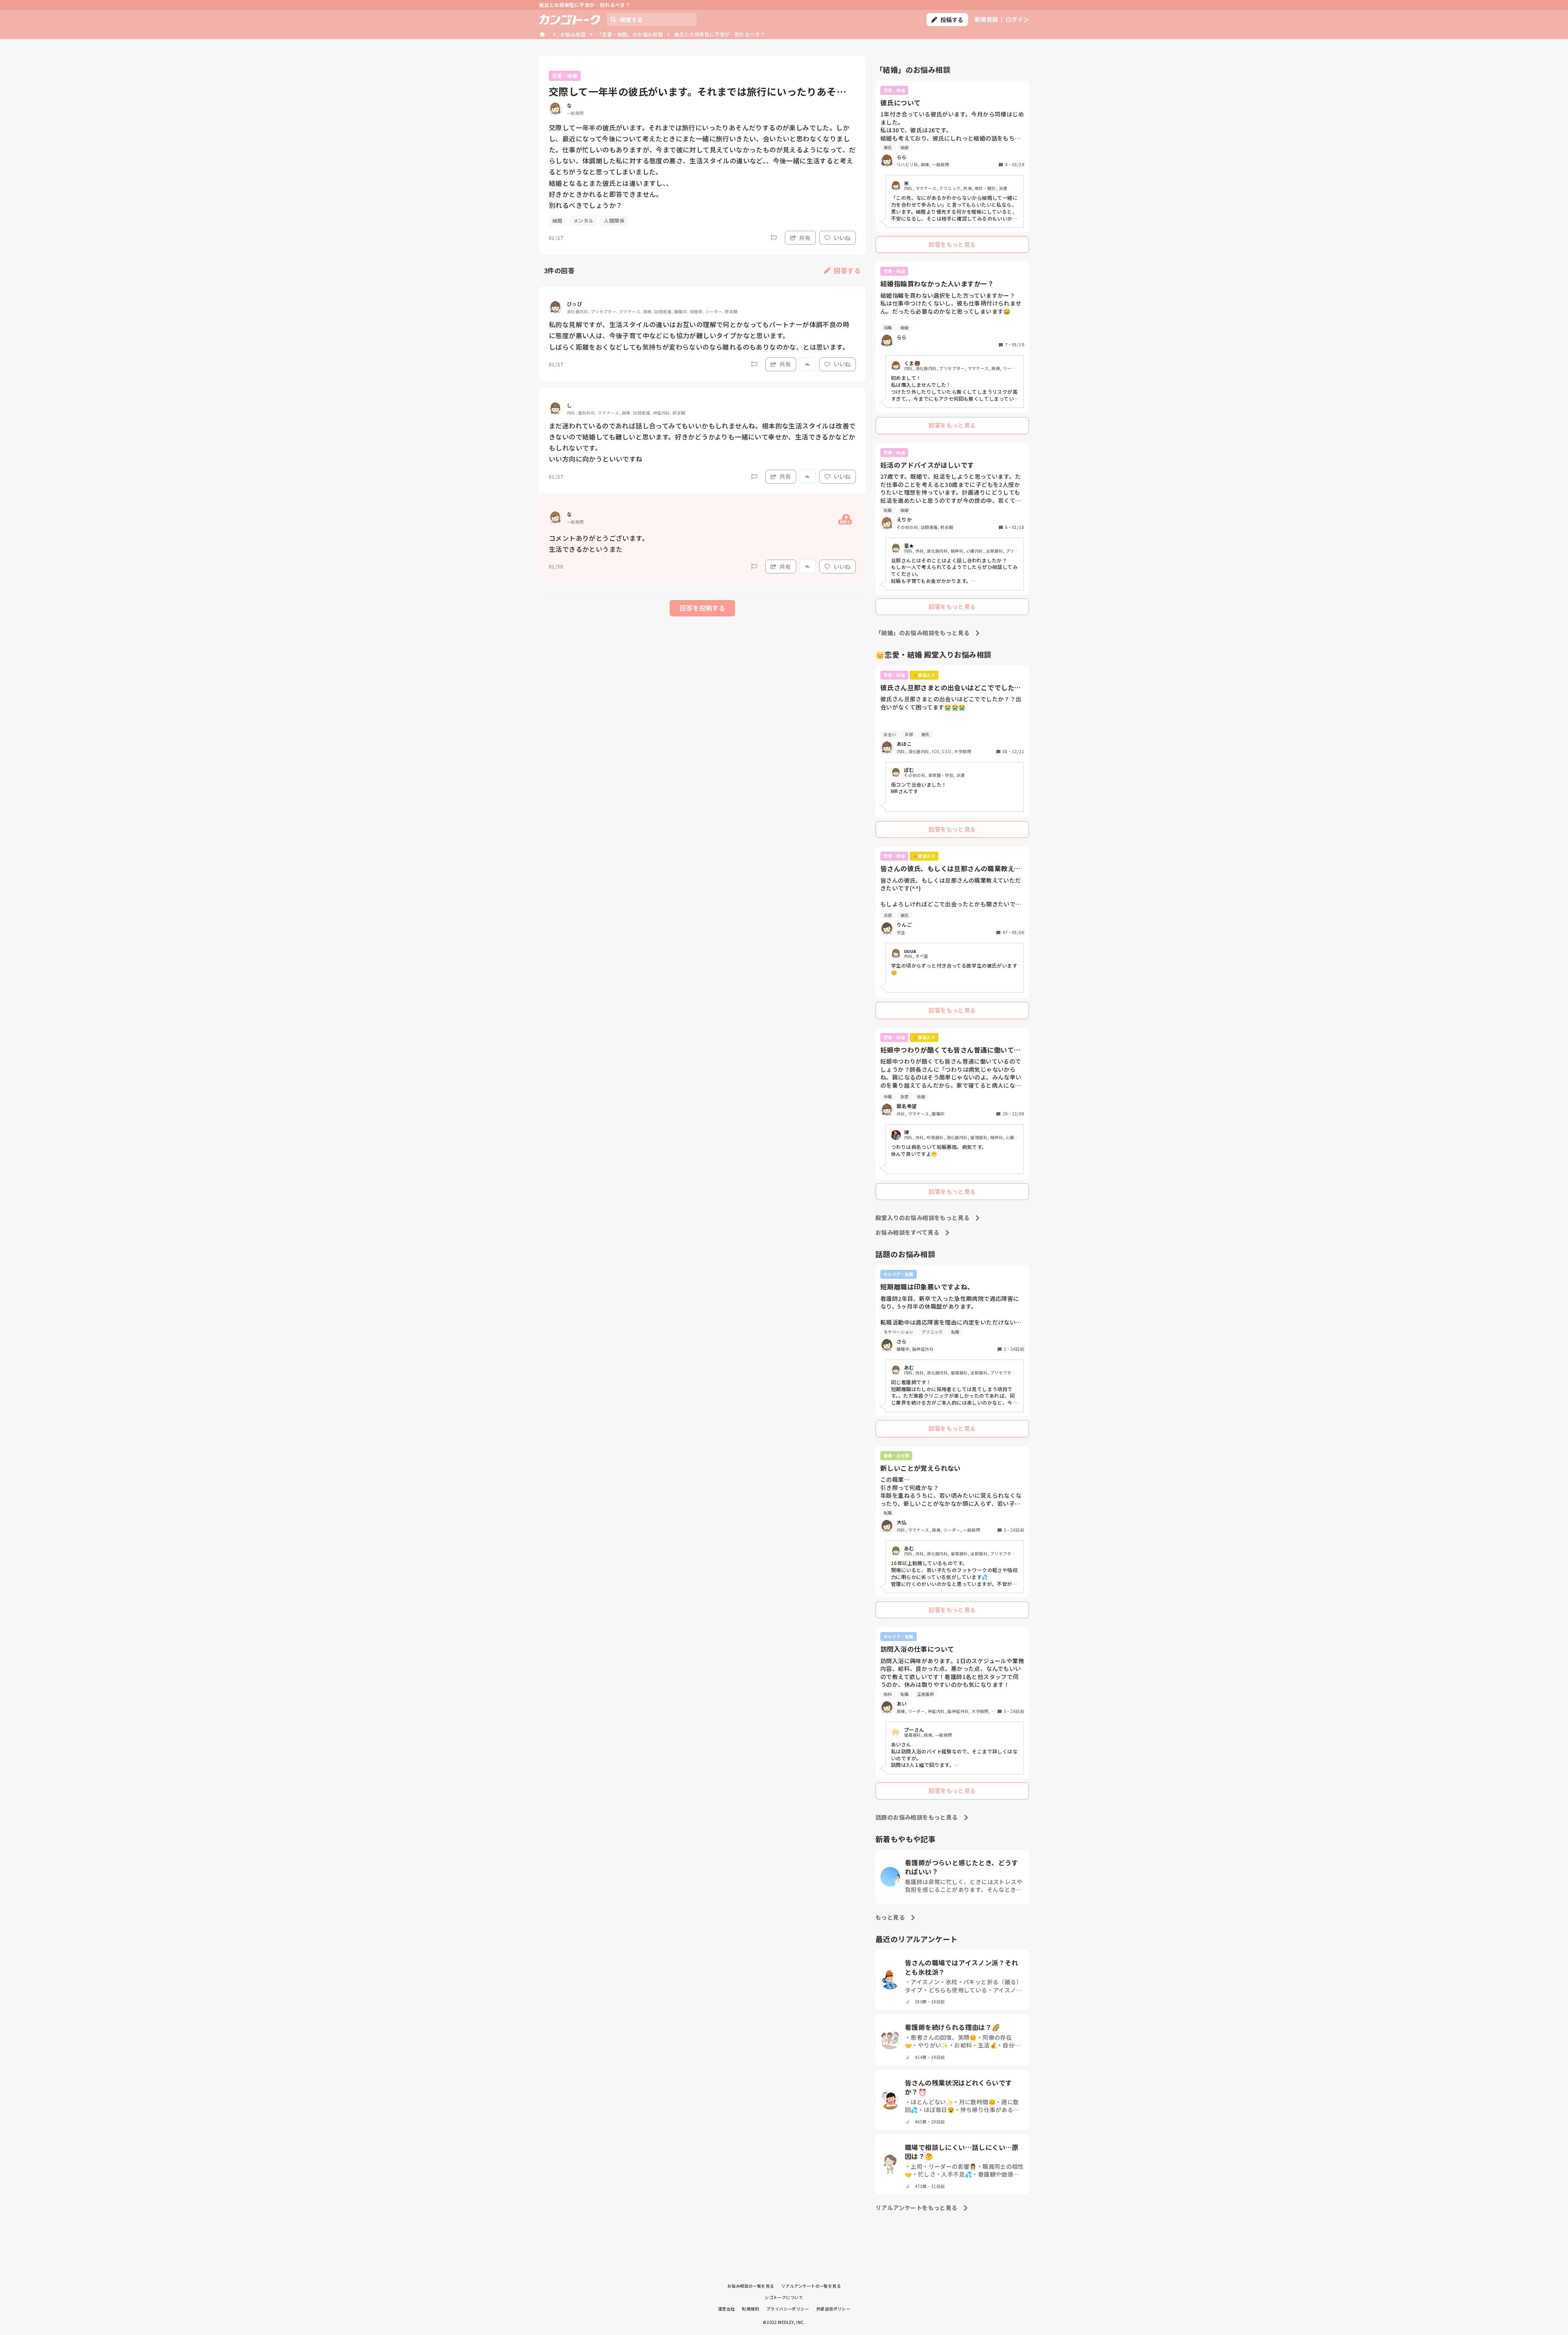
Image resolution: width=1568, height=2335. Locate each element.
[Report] (774, 238)
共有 (805, 238)
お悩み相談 (573, 34)
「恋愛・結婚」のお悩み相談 (630, 34)
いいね (842, 238)
